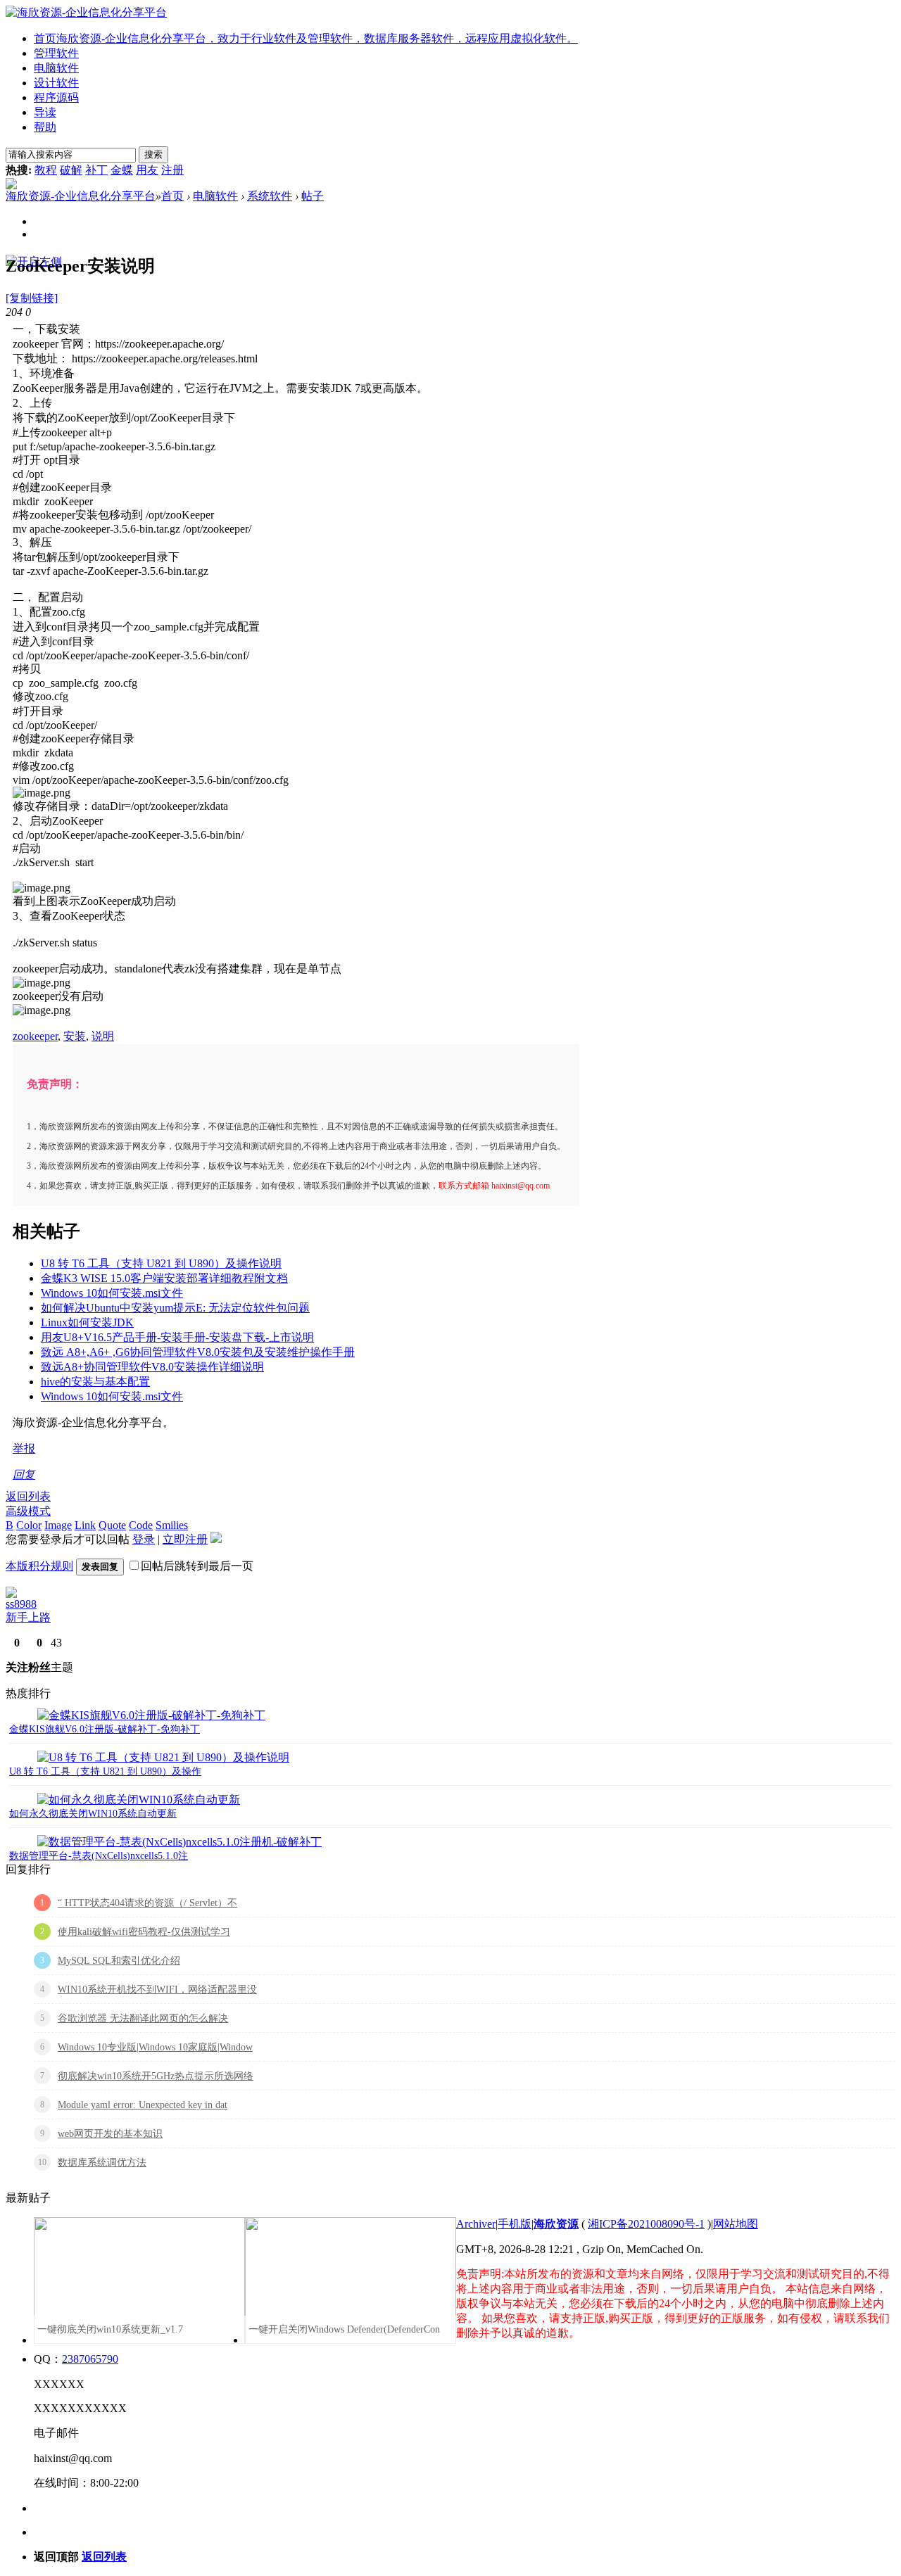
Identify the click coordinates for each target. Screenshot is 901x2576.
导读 (45, 112)
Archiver (476, 2224)
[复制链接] (32, 298)
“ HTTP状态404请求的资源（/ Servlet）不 (147, 1903)
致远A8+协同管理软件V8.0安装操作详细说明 (152, 1367)
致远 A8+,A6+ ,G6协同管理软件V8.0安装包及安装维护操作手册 (198, 1352)
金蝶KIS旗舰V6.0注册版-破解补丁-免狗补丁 (105, 1729)
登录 (144, 1539)
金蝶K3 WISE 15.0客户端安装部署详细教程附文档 (164, 1278)
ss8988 (21, 1604)
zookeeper (35, 1036)
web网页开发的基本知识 (110, 2134)
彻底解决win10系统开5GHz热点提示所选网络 (156, 2076)
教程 (46, 170)
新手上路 (28, 1617)
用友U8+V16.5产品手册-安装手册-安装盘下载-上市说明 (177, 1337)
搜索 (153, 154)
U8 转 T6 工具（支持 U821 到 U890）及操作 (105, 1771)
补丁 (96, 170)
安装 (75, 1036)
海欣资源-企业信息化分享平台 (81, 196)
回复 (24, 1474)
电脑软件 (56, 68)
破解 (71, 170)
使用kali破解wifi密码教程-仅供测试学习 (144, 1932)
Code (141, 1525)
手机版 (515, 2224)
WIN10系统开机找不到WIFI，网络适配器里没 (157, 1990)
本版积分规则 (39, 1566)
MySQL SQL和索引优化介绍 (119, 1961)
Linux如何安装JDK (87, 1322)
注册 (172, 170)
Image (58, 1525)
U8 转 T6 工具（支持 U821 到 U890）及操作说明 (161, 1263)
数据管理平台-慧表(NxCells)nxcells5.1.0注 (99, 1856)
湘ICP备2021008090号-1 (646, 2224)
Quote (112, 1525)
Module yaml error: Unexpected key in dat (143, 2105)
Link (85, 1525)
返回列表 (28, 1496)
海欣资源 (556, 2224)
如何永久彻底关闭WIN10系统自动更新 (93, 1814)
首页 (306, 38)
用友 (147, 170)
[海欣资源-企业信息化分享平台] (86, 12)
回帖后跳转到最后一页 (197, 1566)
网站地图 (736, 2224)
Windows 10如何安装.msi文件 (112, 1293)
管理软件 (56, 53)
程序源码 (56, 97)
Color (29, 1525)
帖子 (313, 196)
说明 (103, 1036)
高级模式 (28, 1511)
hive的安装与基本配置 (95, 1382)
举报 (24, 1448)
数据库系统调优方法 (102, 2163)
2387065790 (90, 2359)
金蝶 (122, 170)
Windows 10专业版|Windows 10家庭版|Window (155, 2047)
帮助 (45, 127)
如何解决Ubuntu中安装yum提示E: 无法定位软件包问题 (175, 1308)
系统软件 (270, 196)
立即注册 (185, 1539)
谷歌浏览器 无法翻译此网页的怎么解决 (143, 2018)
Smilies (172, 1525)
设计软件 (56, 83)
